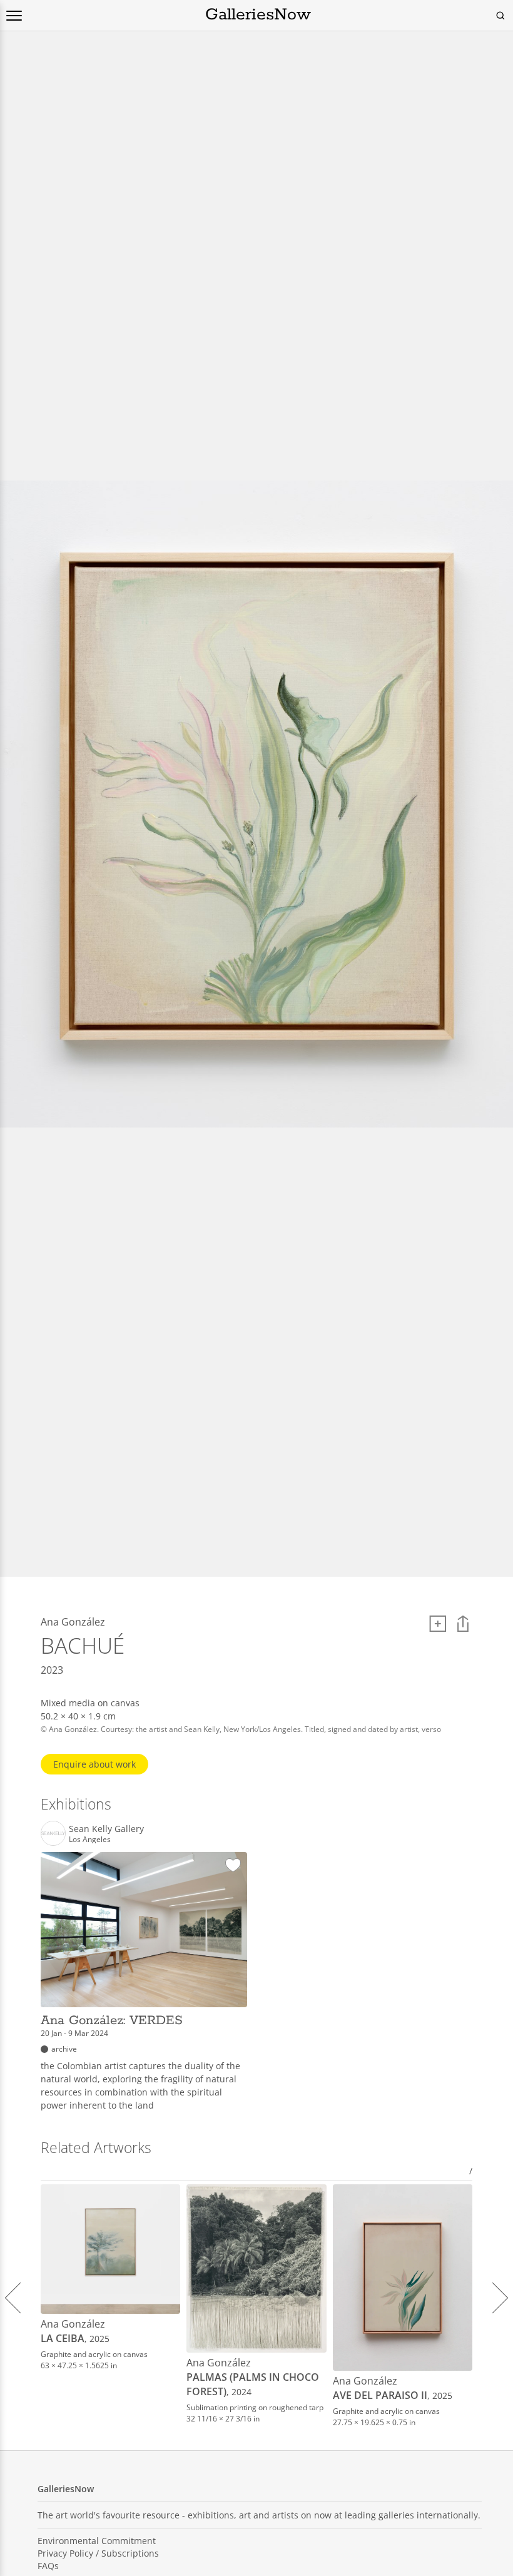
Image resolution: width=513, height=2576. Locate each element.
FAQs (48, 2566)
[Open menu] (14, 16)
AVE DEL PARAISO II (380, 2395)
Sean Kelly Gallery (106, 1829)
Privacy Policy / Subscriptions (98, 2553)
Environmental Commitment (97, 2541)
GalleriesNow (258, 15)
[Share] (463, 1624)
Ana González (73, 2324)
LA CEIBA (63, 2338)
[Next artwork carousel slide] (493, 2298)
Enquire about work (94, 1764)
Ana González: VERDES (112, 2020)
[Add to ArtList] (438, 1624)
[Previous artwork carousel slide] (20, 2298)
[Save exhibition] (233, 1866)
